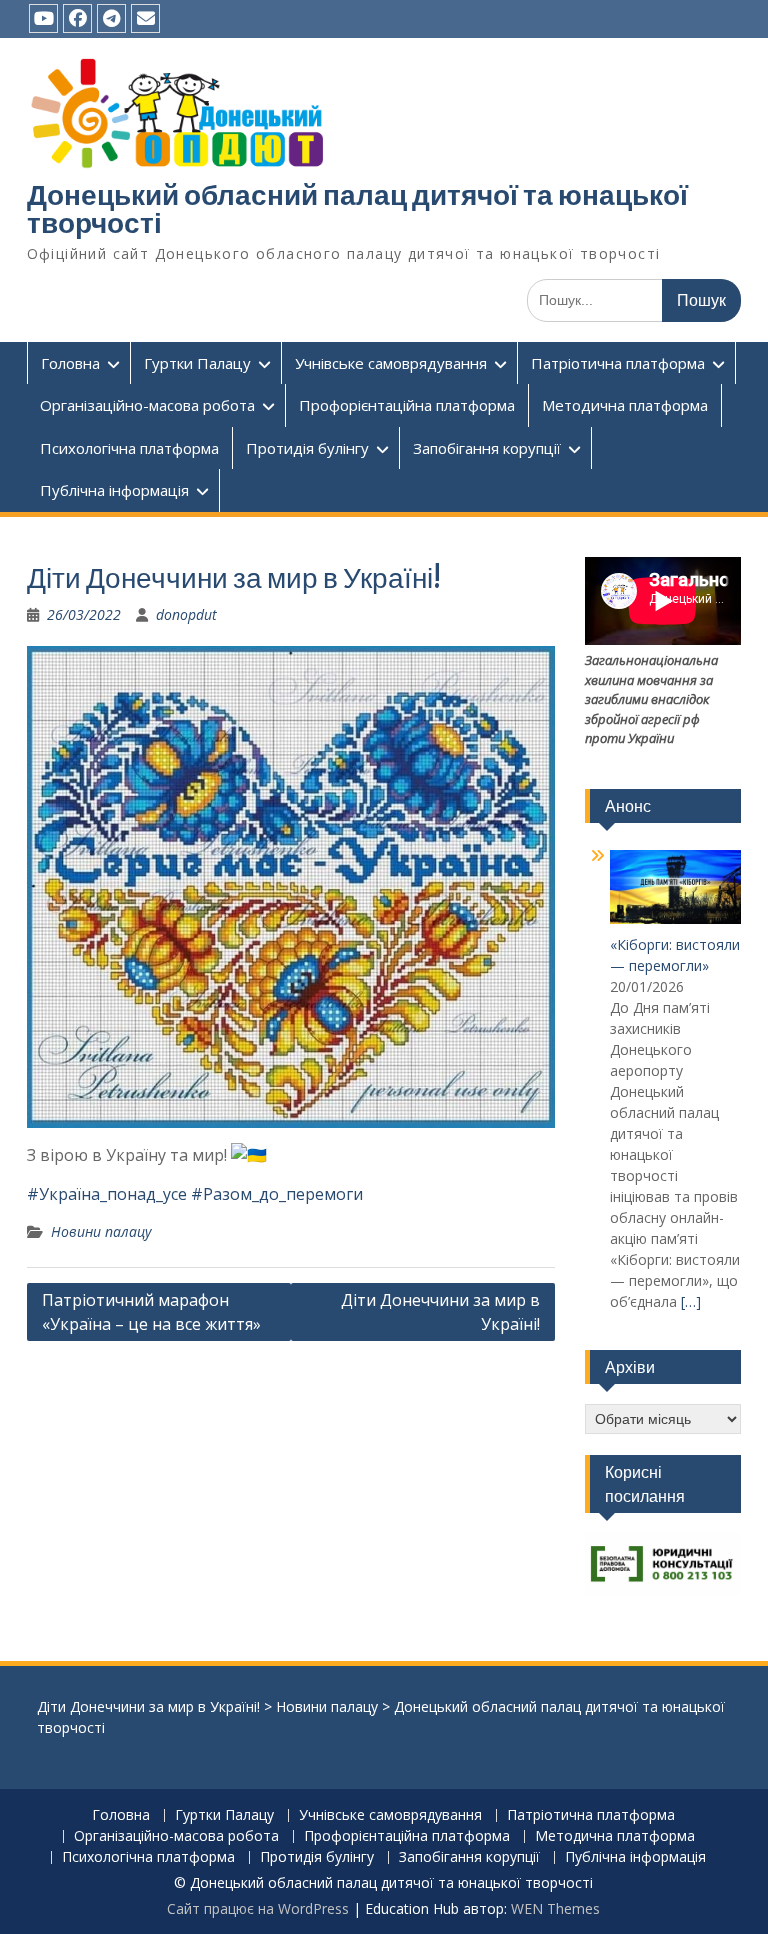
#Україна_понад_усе (107, 1194)
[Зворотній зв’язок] (145, 18)
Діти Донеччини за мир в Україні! (440, 1312)
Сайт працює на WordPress (258, 1908)
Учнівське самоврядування (391, 363)
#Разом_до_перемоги (277, 1194)
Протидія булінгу (307, 448)
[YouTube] (43, 18)
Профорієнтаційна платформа (407, 405)
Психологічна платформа (129, 448)
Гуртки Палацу (197, 363)
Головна (70, 363)
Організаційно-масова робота (147, 405)
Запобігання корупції (487, 448)
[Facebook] (77, 18)
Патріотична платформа (618, 363)
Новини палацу (101, 1231)
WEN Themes (555, 1908)
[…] (691, 1301)
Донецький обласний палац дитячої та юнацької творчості (357, 209)
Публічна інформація (114, 490)
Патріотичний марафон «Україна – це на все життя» (151, 1312)
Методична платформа (625, 405)
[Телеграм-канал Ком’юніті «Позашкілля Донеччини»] (111, 18)
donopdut (186, 614)
